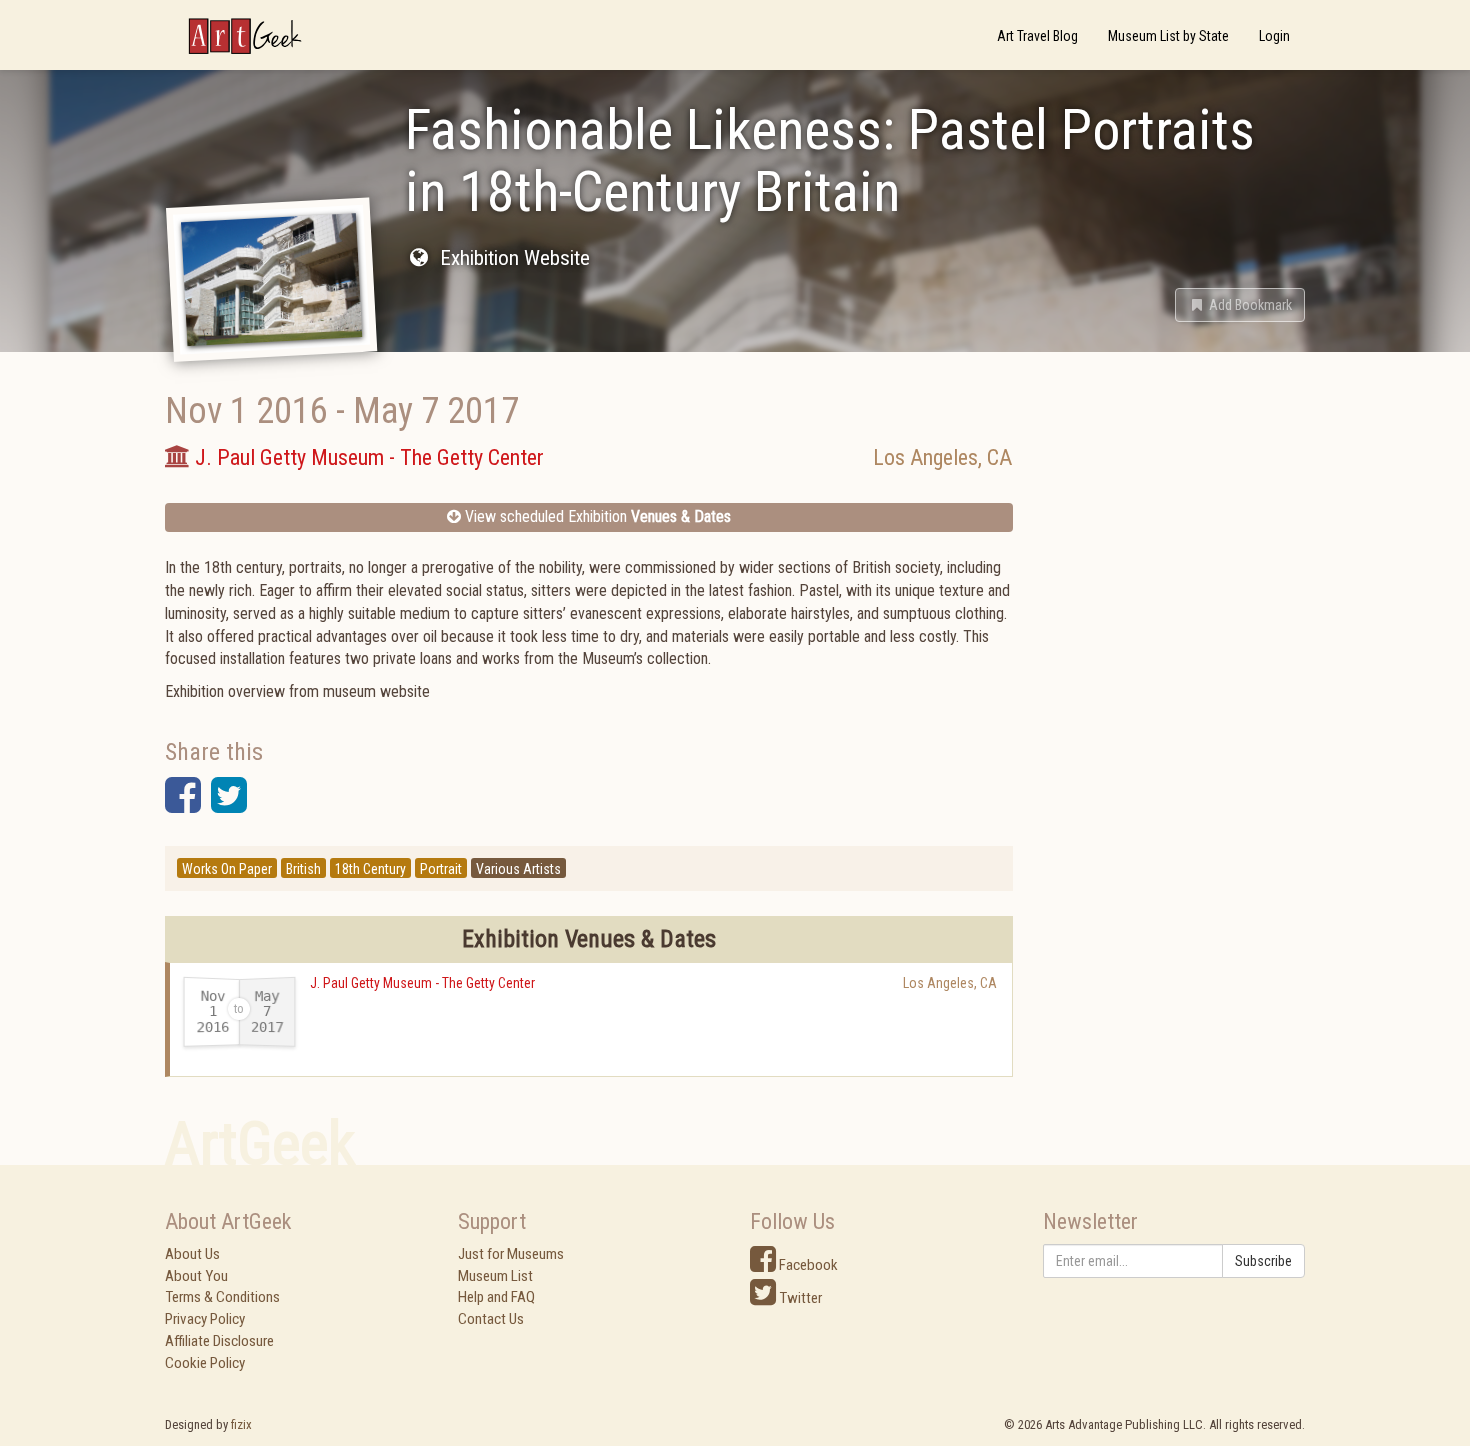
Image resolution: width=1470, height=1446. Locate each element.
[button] (1240, 305)
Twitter (799, 1298)
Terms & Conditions (222, 1297)
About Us (192, 1254)
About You (196, 1276)
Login (1274, 36)
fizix (241, 1424)
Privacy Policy (205, 1319)
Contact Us (491, 1319)
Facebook (807, 1265)
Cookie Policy (205, 1363)
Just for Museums (511, 1254)
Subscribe (1263, 1261)
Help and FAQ (496, 1297)
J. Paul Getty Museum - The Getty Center (422, 983)
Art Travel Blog (1037, 36)
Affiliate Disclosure (219, 1341)
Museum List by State (1168, 36)
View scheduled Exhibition (596, 516)
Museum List (495, 1276)
